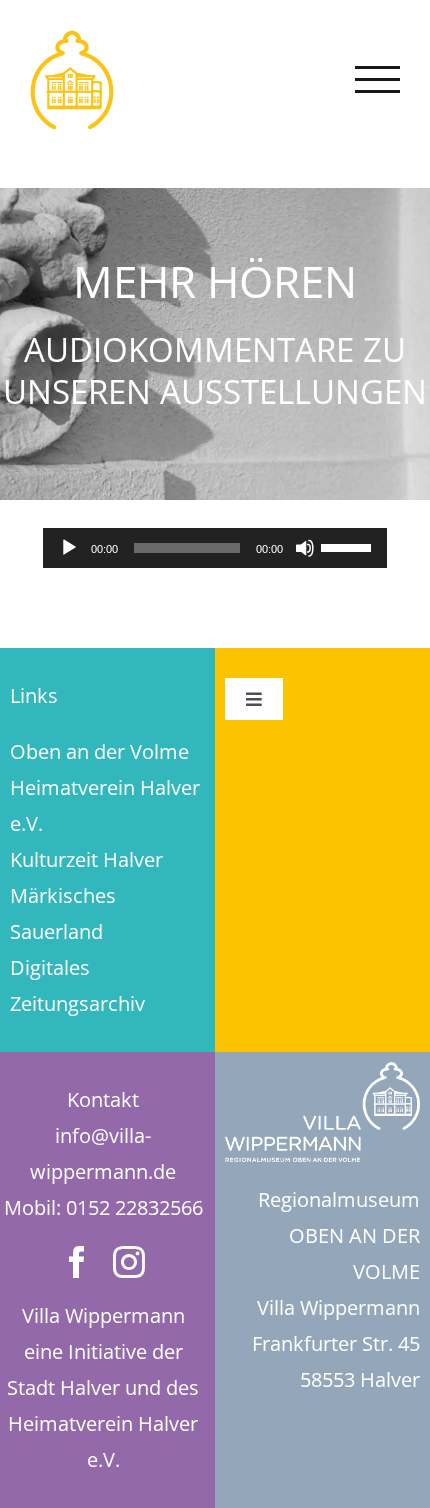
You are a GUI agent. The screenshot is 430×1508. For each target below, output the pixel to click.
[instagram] (129, 1262)
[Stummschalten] (305, 548)
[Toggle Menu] (378, 79)
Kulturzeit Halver (86, 859)
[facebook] (77, 1262)
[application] (215, 548)
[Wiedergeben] (69, 548)
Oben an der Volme (99, 751)
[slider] (349, 546)
